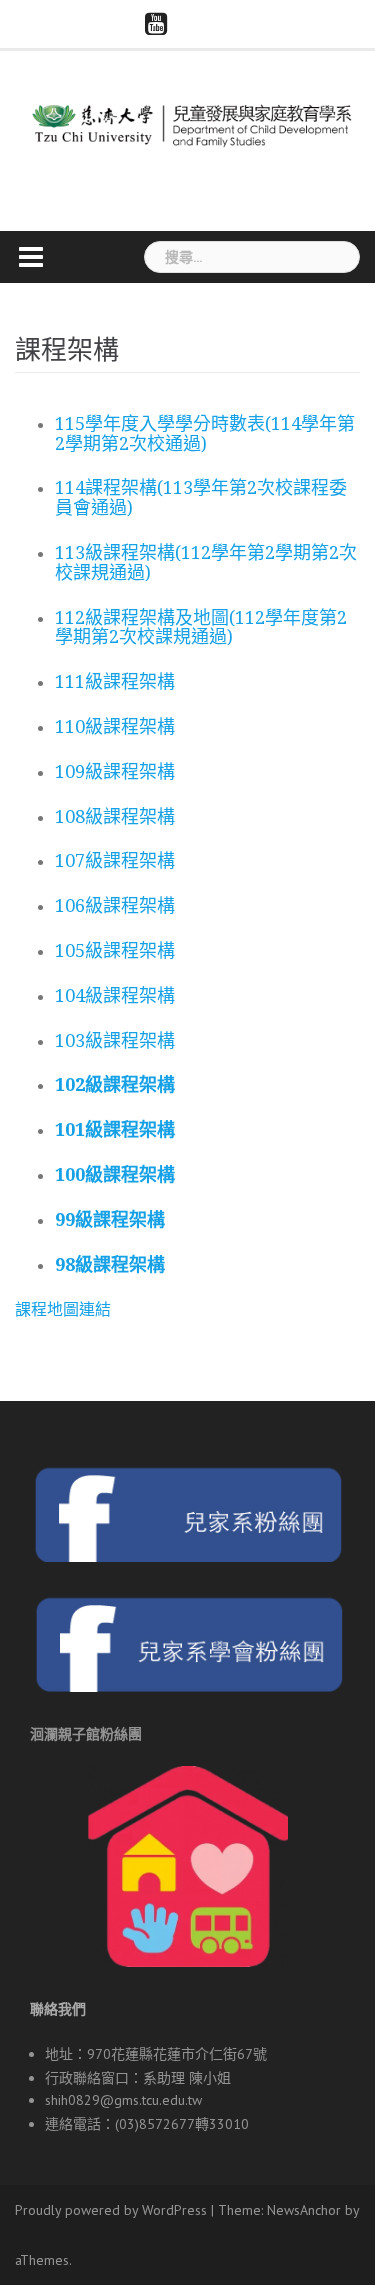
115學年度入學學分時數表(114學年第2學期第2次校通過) (205, 433)
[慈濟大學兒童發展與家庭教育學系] (187, 123)
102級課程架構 (115, 1084)
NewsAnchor (304, 2210)
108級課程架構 (115, 816)
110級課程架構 (115, 726)
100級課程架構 (115, 1174)
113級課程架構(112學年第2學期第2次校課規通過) (206, 562)
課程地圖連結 (63, 1309)
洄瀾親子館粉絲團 (86, 1734)
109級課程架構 (115, 771)
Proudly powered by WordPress (111, 2210)
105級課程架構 (115, 950)
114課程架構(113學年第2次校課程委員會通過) (201, 497)
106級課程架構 (115, 905)
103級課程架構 (115, 1040)
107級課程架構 (115, 860)
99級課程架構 (110, 1219)
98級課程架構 (110, 1264)
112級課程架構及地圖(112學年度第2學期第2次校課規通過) (201, 627)
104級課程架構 (115, 995)
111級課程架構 (115, 681)
